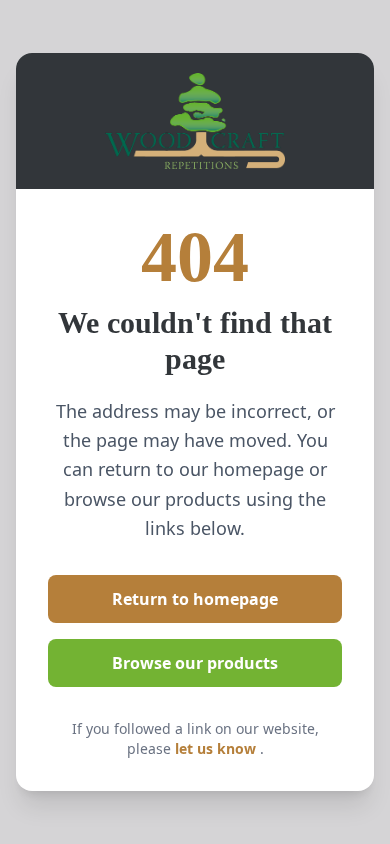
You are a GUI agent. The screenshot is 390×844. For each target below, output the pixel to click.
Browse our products (195, 663)
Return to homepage (195, 599)
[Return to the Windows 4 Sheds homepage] (194, 121)
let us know (217, 748)
